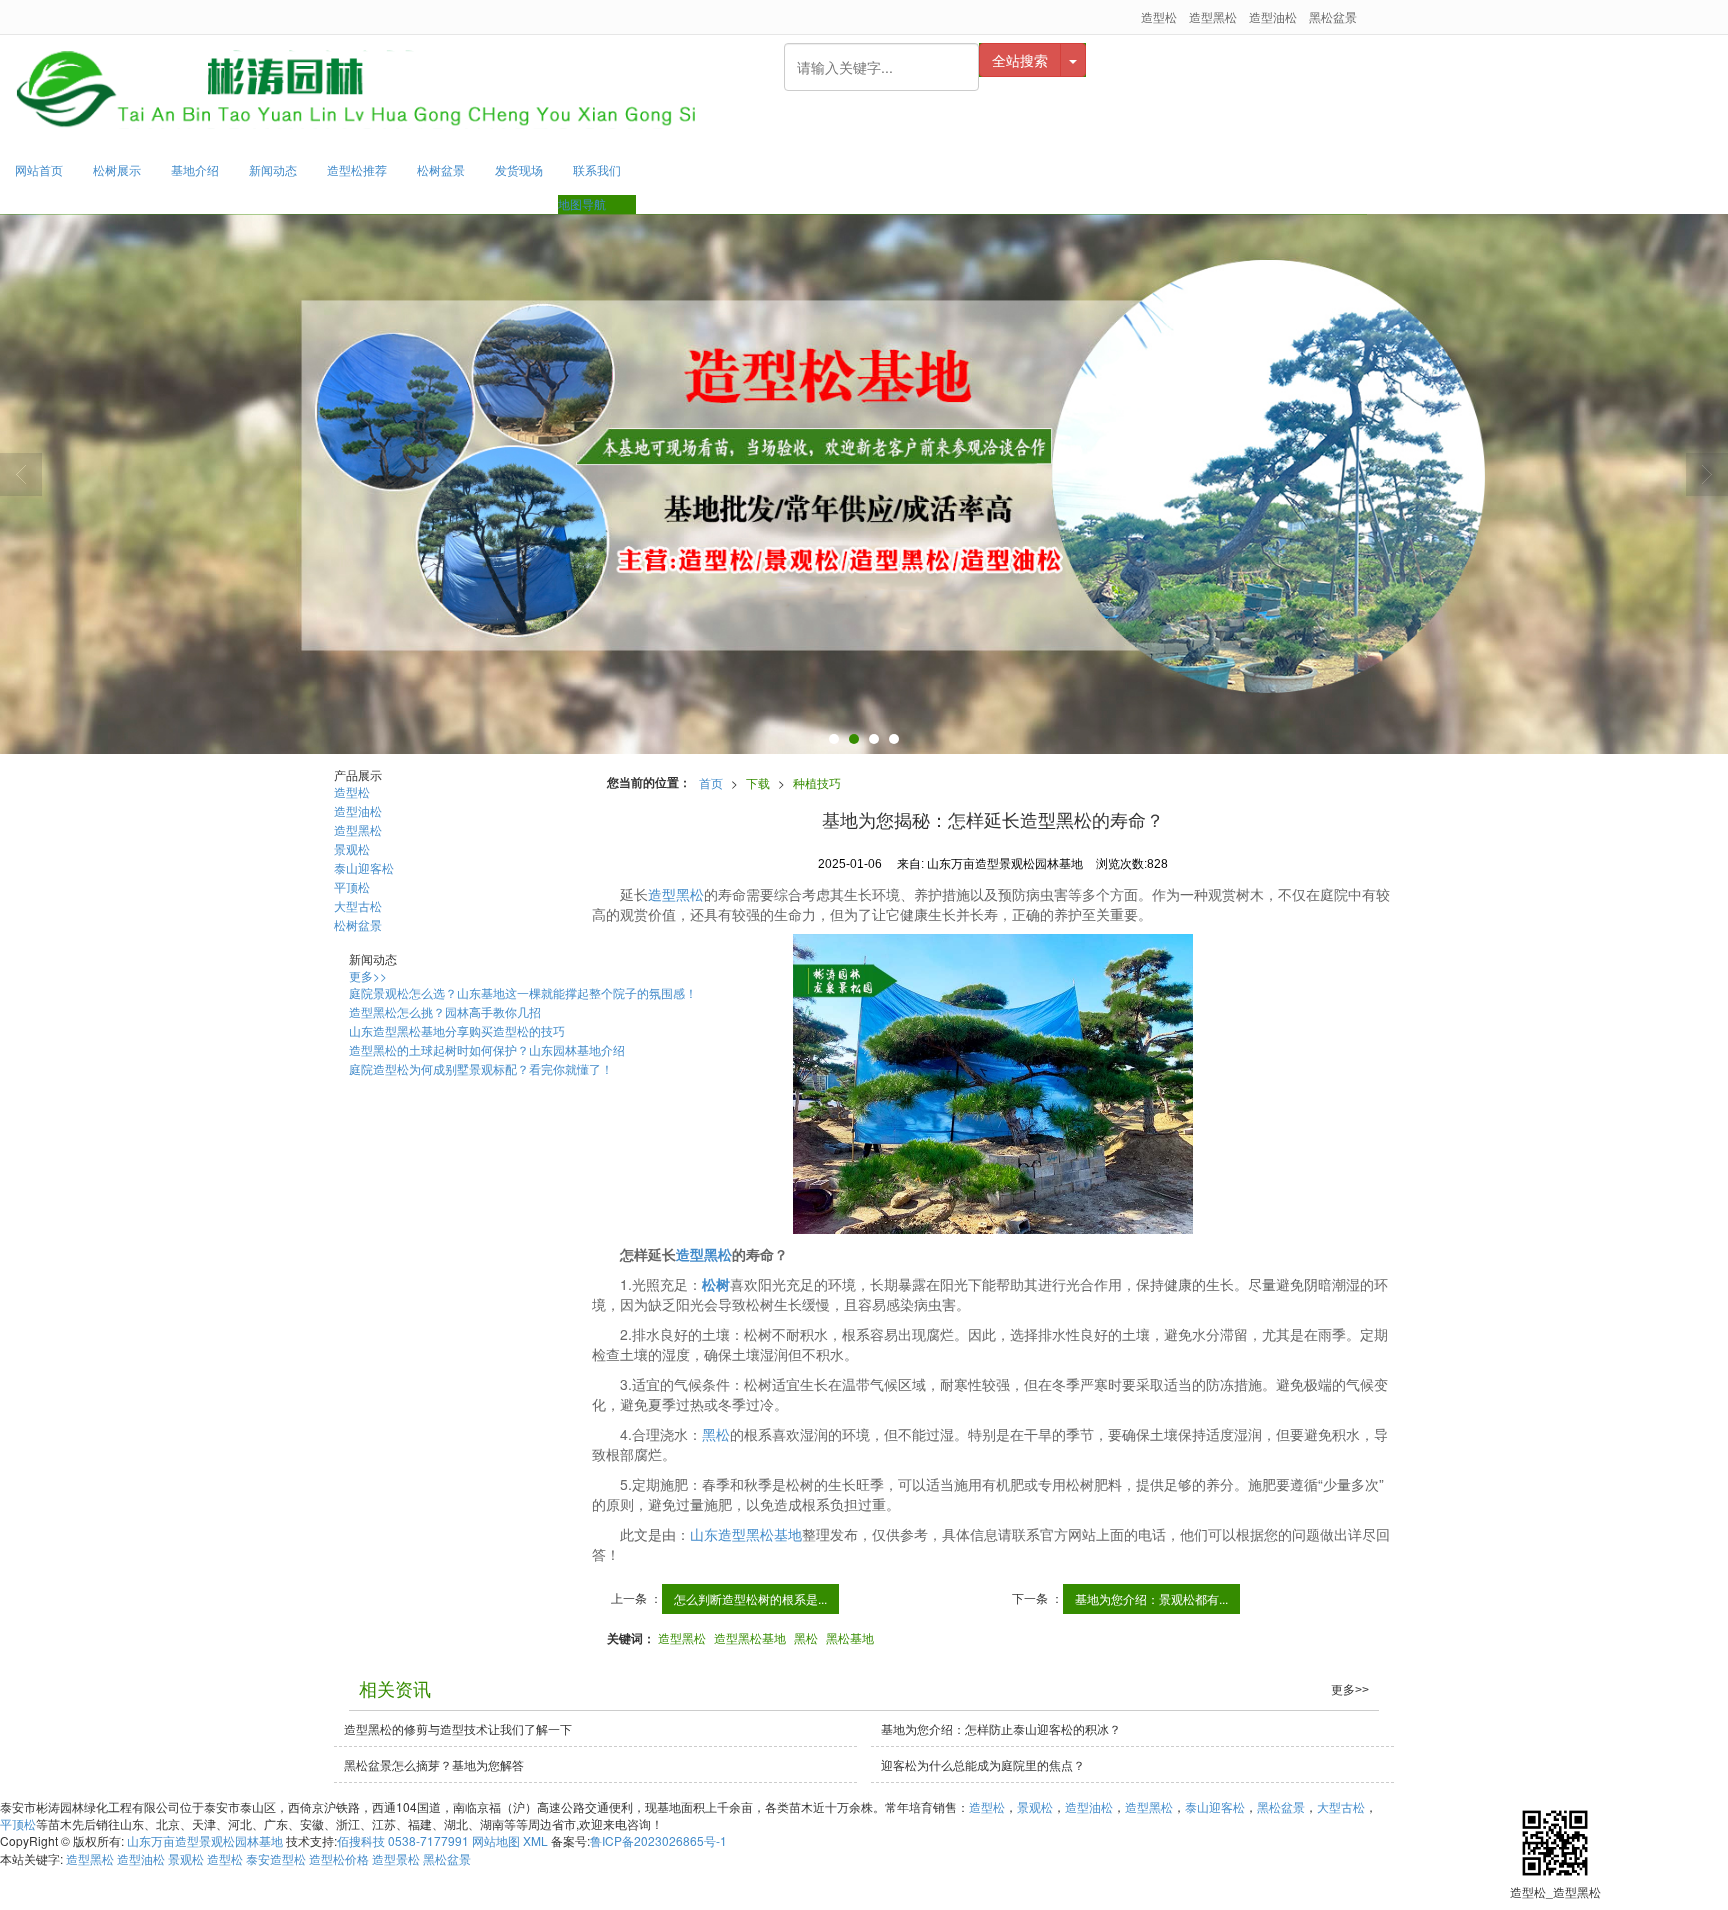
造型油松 (1273, 16)
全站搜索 (1020, 60)
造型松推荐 (357, 169)
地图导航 (582, 203)
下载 (758, 782)
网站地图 (496, 1840)
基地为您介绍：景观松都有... (1151, 1598)
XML (535, 1840)
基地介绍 (195, 169)
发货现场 (519, 169)
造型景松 (396, 1858)
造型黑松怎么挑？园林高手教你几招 (445, 1011)
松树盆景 (441, 169)
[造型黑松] (993, 1084)
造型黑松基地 (750, 1637)
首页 (711, 782)
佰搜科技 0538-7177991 (403, 1840)
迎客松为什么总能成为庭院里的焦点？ (983, 1764)
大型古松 (358, 905)
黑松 (716, 1434)
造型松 (1159, 16)
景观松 (352, 848)
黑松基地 (850, 1637)
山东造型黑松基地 (746, 1534)
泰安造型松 (276, 1858)
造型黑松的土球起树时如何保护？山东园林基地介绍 (487, 1049)
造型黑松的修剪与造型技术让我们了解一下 (458, 1728)
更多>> (368, 975)
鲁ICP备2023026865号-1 (658, 1840)
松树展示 (117, 169)
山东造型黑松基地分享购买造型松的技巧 (457, 1030)
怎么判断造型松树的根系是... (750, 1598)
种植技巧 (817, 782)
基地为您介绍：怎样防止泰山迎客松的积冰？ (1001, 1728)
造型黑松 (1213, 16)
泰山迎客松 (364, 867)
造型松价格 (339, 1858)
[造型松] (864, 484)
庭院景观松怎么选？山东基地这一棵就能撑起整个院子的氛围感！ (523, 992)
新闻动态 (273, 169)
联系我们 (597, 169)
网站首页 (39, 169)
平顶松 (352, 886)
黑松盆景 (1333, 16)
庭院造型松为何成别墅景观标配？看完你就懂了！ (481, 1068)
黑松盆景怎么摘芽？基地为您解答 (434, 1764)
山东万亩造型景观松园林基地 (205, 1840)
